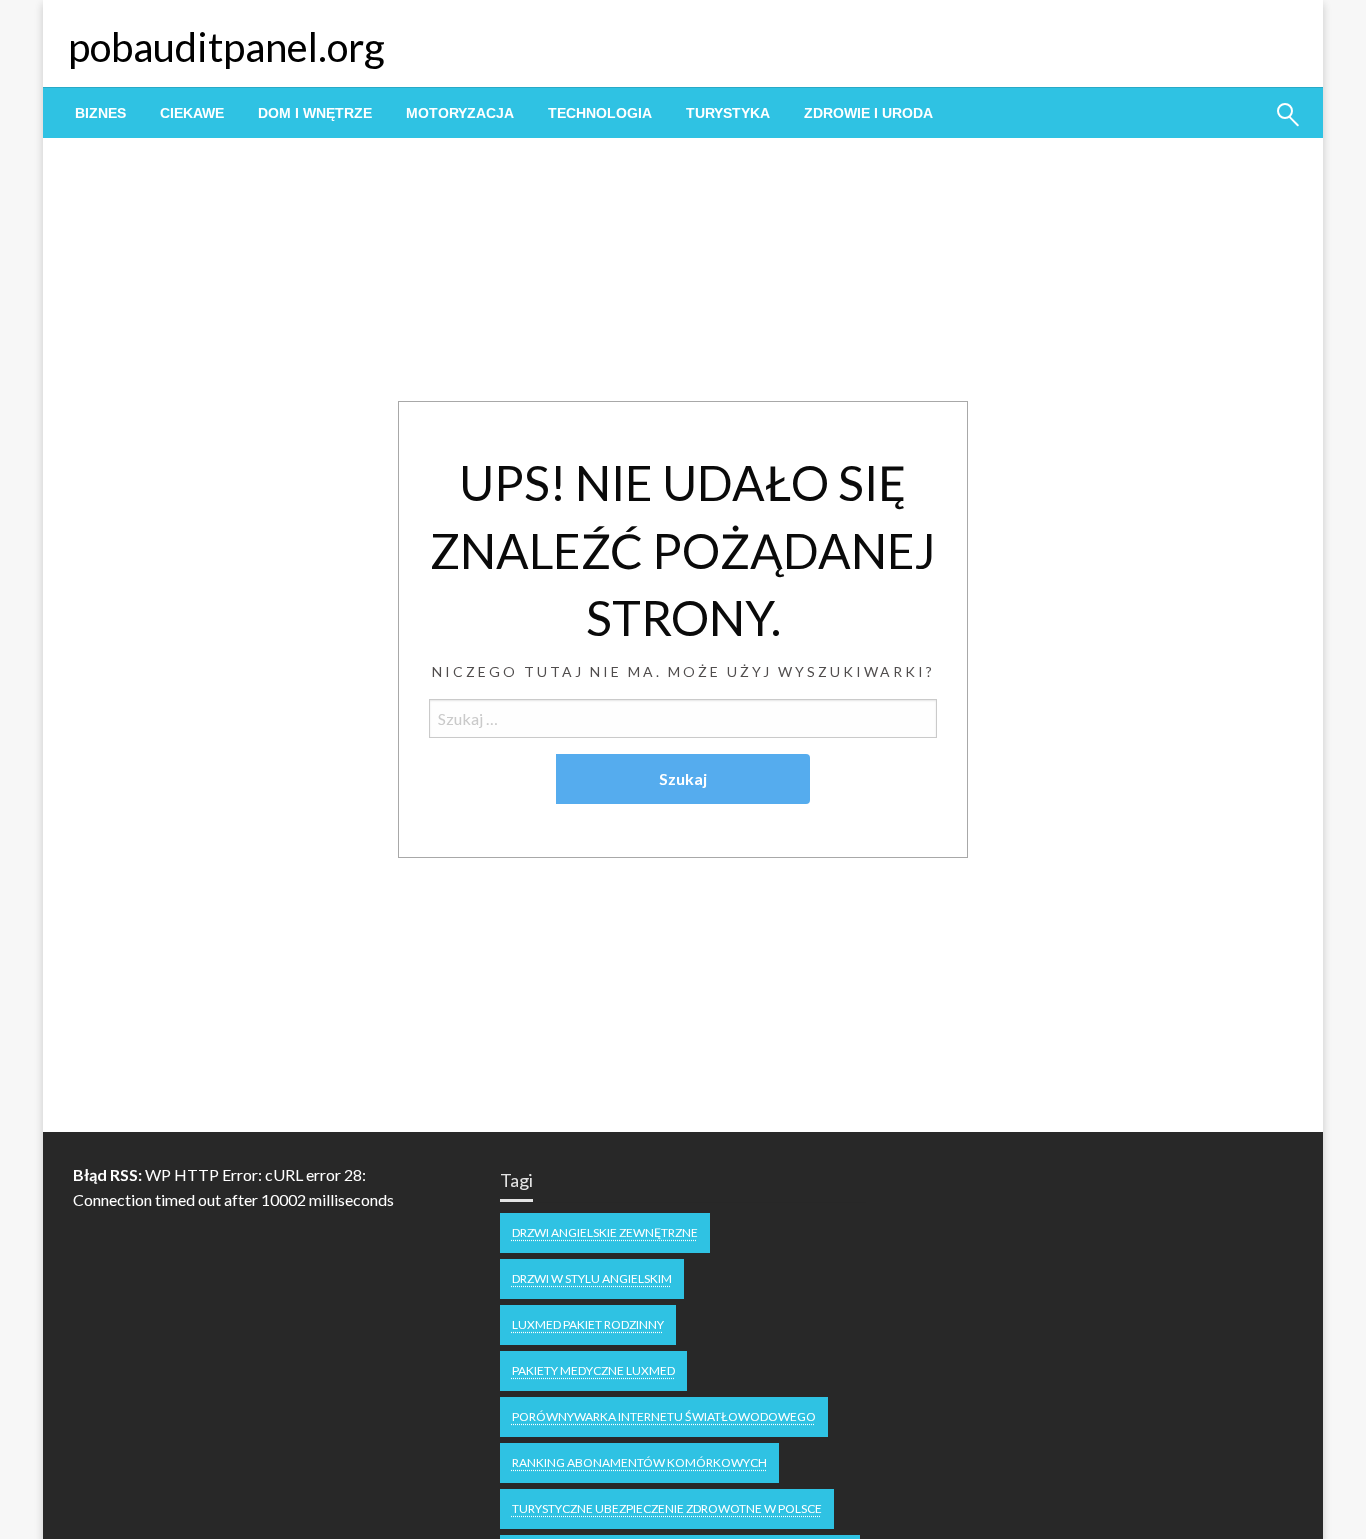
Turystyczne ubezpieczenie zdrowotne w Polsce (667, 1508)
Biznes (100, 113)
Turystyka (728, 113)
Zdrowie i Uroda (868, 113)
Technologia (600, 113)
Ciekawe (192, 113)
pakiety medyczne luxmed (593, 1370)
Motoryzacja (460, 113)
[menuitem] (100, 113)
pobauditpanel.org (226, 47)
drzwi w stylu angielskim (592, 1278)
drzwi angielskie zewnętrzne (605, 1232)
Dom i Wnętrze (315, 113)
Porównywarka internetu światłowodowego (664, 1416)
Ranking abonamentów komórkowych (639, 1462)
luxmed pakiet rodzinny (588, 1324)
